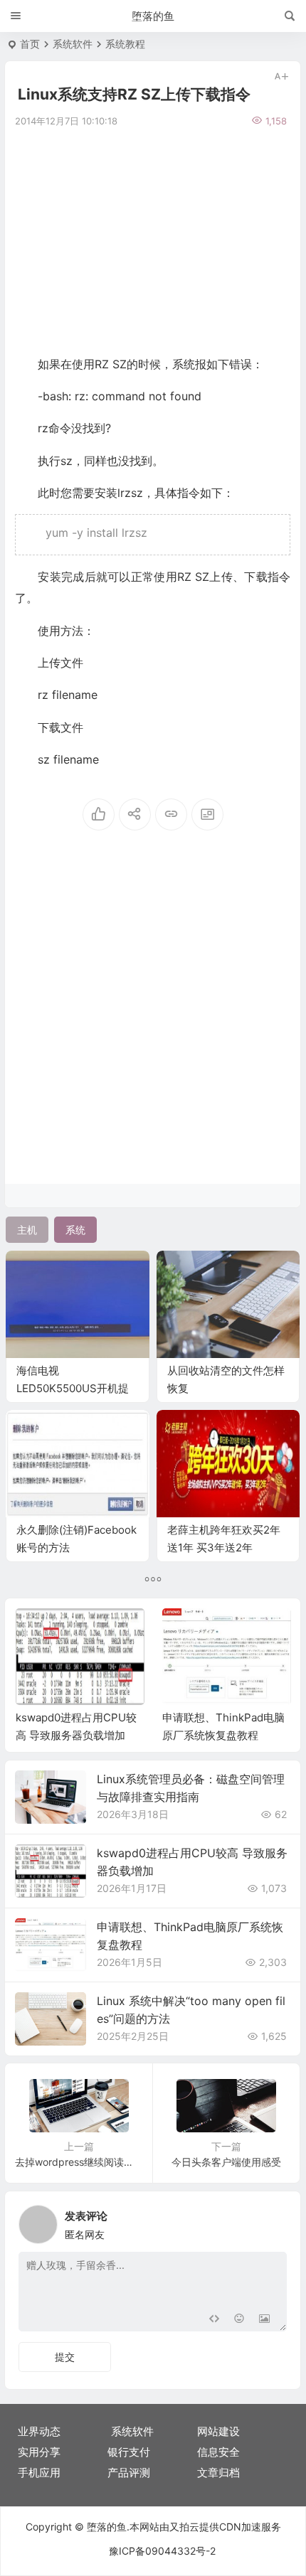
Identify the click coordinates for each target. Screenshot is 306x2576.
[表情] (239, 2319)
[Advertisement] (153, 240)
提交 (65, 2357)
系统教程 (125, 44)
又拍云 (184, 2527)
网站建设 (218, 2431)
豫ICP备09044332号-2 (162, 2551)
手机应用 (39, 2473)
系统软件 (73, 44)
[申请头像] (273, 2220)
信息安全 (218, 2452)
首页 (30, 44)
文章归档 (218, 2473)
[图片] (264, 2319)
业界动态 (39, 2431)
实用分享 (39, 2452)
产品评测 (129, 2473)
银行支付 (129, 2452)
